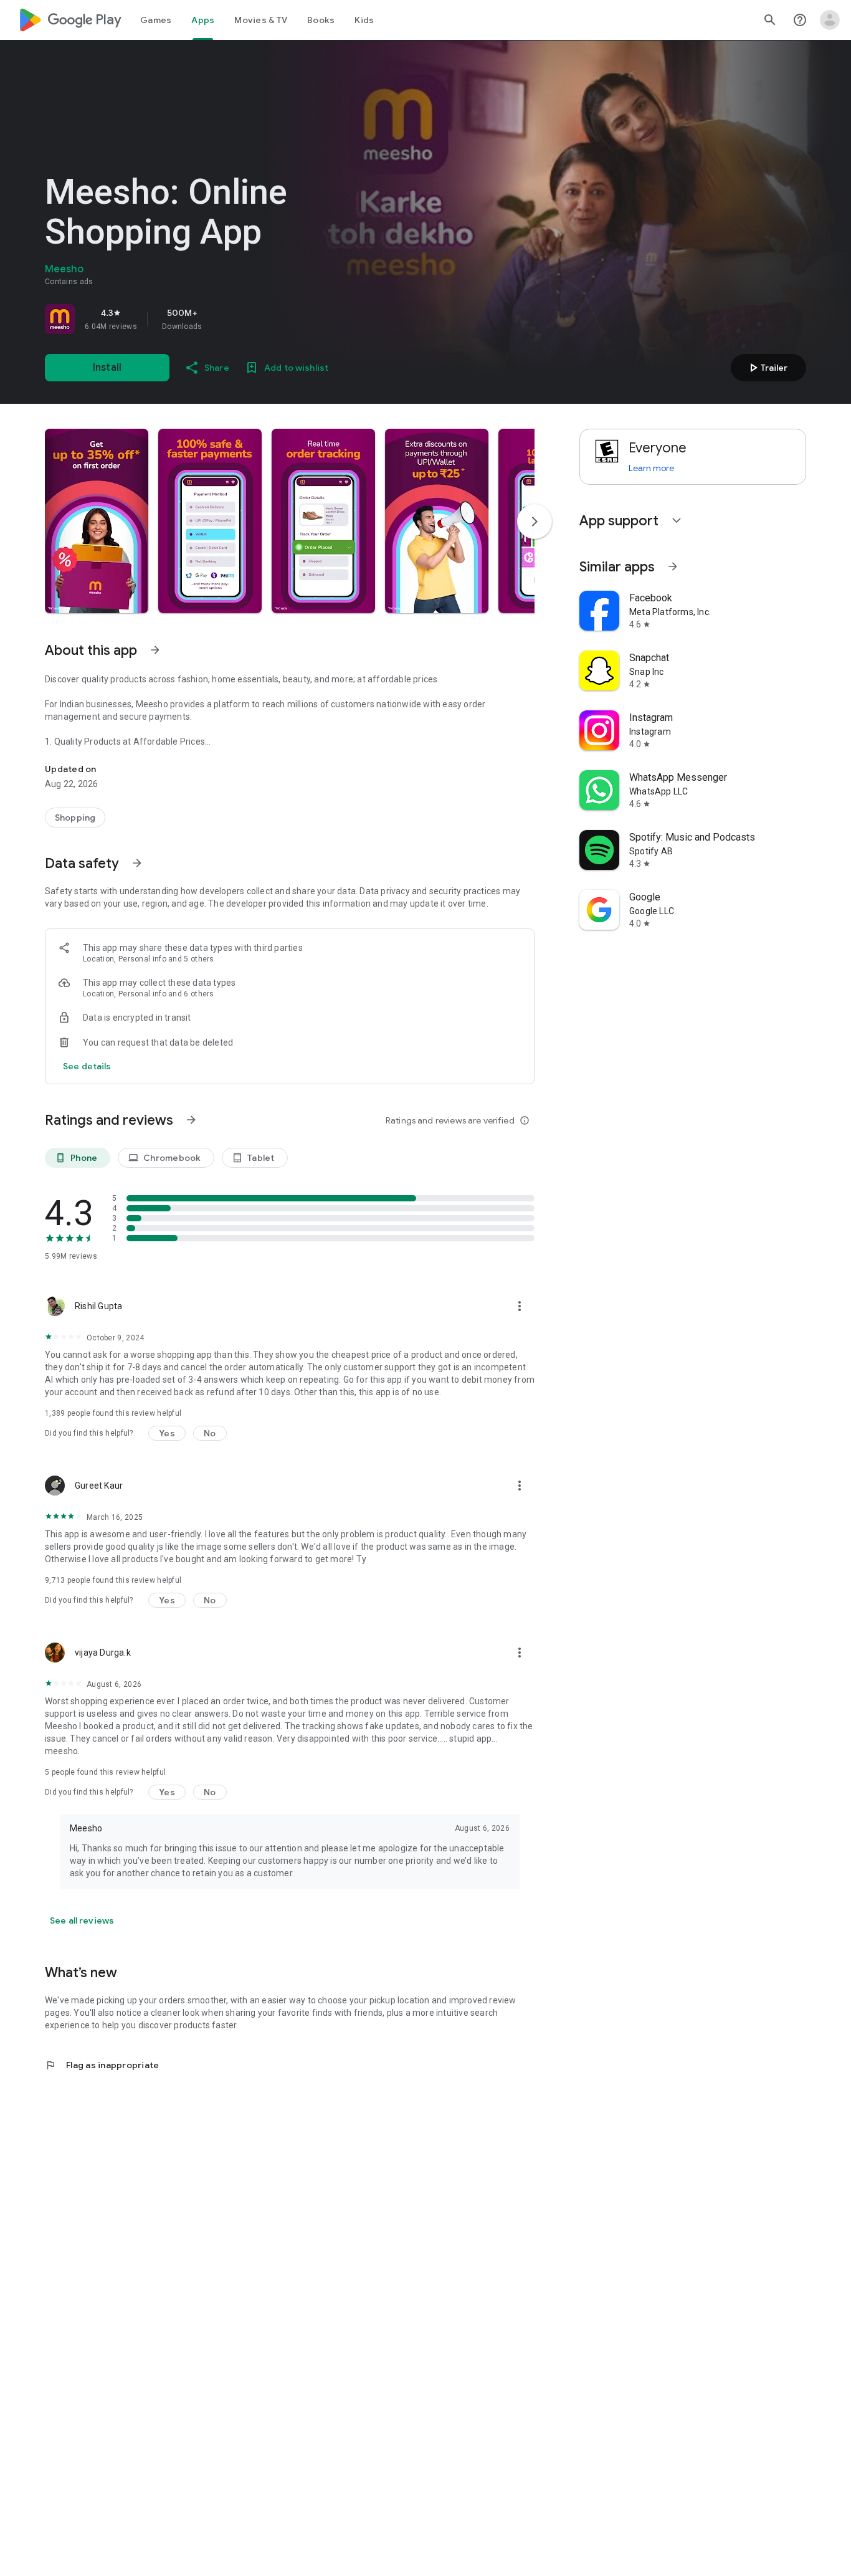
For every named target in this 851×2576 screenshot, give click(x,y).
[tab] (156, 20)
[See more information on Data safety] (137, 863)
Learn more (651, 468)
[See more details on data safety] (87, 1066)
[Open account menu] (830, 20)
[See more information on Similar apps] (673, 566)
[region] (219, 319)
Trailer (767, 368)
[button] (97, 521)
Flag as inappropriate (102, 2065)
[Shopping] (75, 818)
